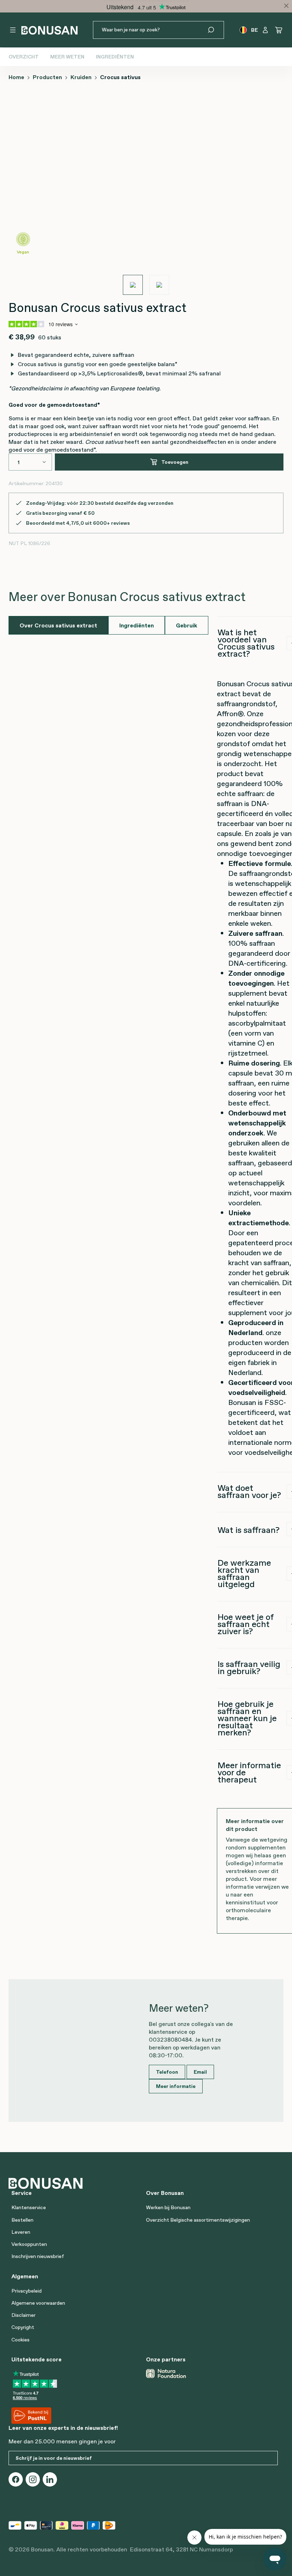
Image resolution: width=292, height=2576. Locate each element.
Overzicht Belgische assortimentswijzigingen (198, 2220)
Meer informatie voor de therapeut (249, 1772)
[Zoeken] (215, 30)
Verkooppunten (29, 2244)
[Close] (286, 6)
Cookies (20, 2340)
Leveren (21, 2232)
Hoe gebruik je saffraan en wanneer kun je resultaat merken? (247, 1718)
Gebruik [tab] (187, 625)
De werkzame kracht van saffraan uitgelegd (244, 1573)
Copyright (23, 2327)
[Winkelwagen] (279, 30)
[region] (146, 191)
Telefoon (167, 2072)
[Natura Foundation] (166, 2374)
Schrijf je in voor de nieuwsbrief (54, 2458)
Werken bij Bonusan (168, 2207)
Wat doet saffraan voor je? (249, 1491)
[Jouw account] (265, 30)
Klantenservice (29, 2207)
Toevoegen (175, 462)
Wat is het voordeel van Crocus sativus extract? (246, 643)
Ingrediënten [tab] (137, 625)
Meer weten (67, 57)
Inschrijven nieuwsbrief (38, 2256)
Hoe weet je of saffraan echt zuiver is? (246, 1624)
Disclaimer (24, 2315)
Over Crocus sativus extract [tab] (58, 625)
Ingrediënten (115, 57)
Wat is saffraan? (249, 1530)
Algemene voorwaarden (38, 2303)
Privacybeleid (27, 2291)
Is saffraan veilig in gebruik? (249, 1667)
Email (200, 2072)
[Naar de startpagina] (49, 30)
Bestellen (22, 2220)
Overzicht (24, 57)
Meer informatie (176, 2086)
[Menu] (13, 30)
